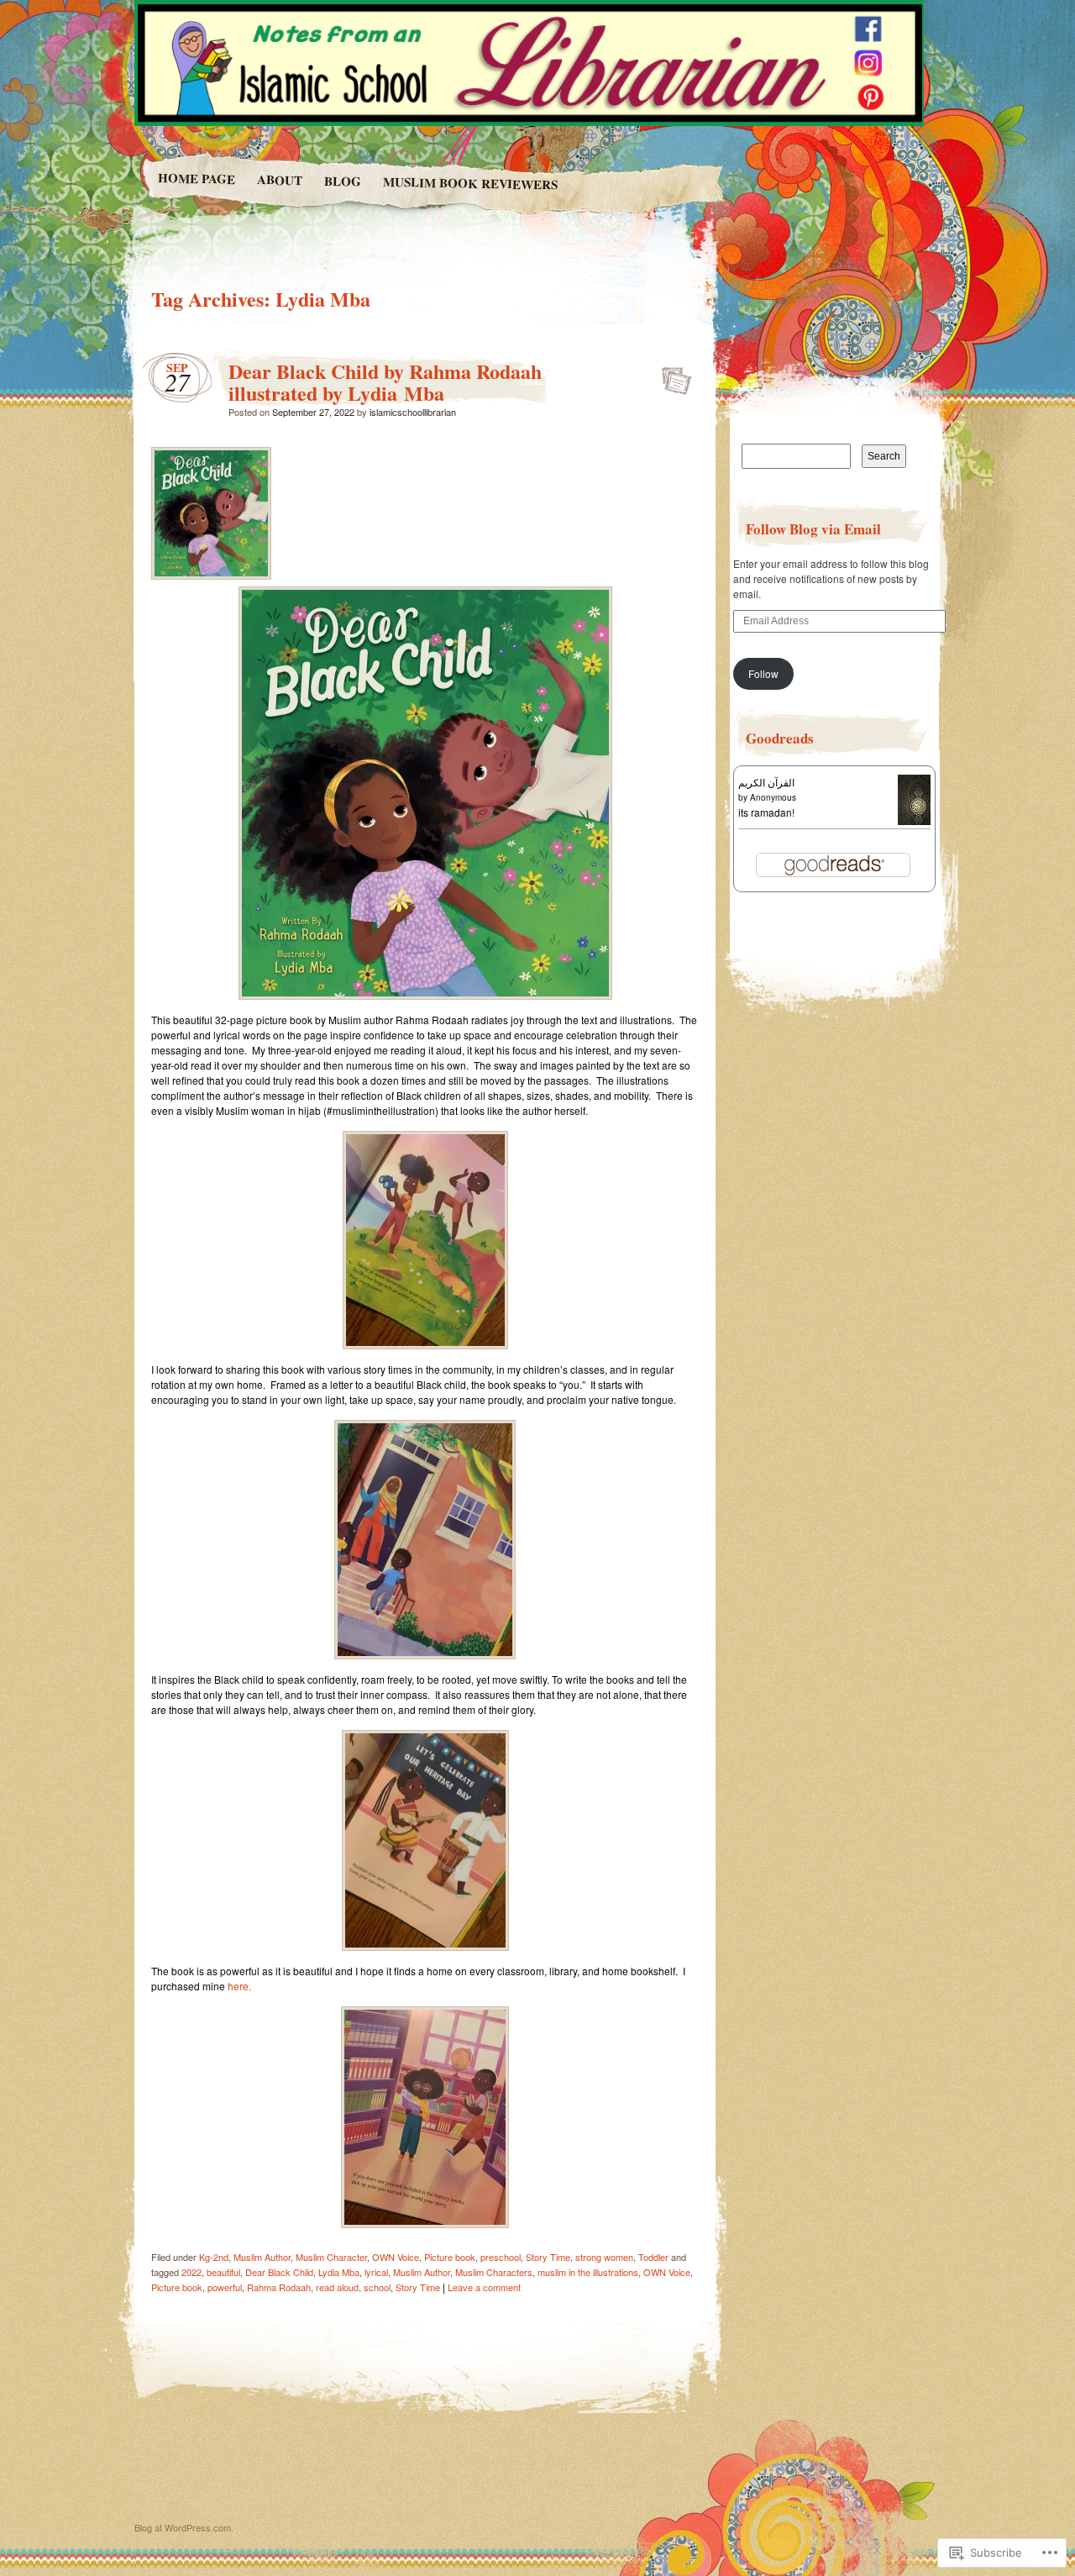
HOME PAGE (196, 178)
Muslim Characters (494, 2272)
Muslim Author (262, 2257)
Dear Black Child (279, 2272)
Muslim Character (331, 2257)
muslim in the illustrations (588, 2272)
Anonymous (773, 797)
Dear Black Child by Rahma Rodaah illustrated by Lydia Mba (385, 382)
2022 (191, 2272)
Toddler (653, 2257)
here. (239, 1986)
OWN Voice (396, 2257)
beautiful (223, 2272)
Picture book (450, 2257)
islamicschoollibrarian (413, 412)
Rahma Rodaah (279, 2287)
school (377, 2287)
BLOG (342, 181)
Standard (671, 376)
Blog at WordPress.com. (184, 2527)
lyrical (376, 2272)
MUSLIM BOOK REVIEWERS (470, 183)
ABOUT (279, 179)
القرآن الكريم (766, 782)
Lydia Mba (339, 2272)
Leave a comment (484, 2287)
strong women (604, 2257)
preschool (501, 2257)
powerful (225, 2287)
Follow (763, 673)
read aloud (337, 2287)
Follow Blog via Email (813, 529)
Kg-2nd (214, 2257)
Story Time (548, 2257)
